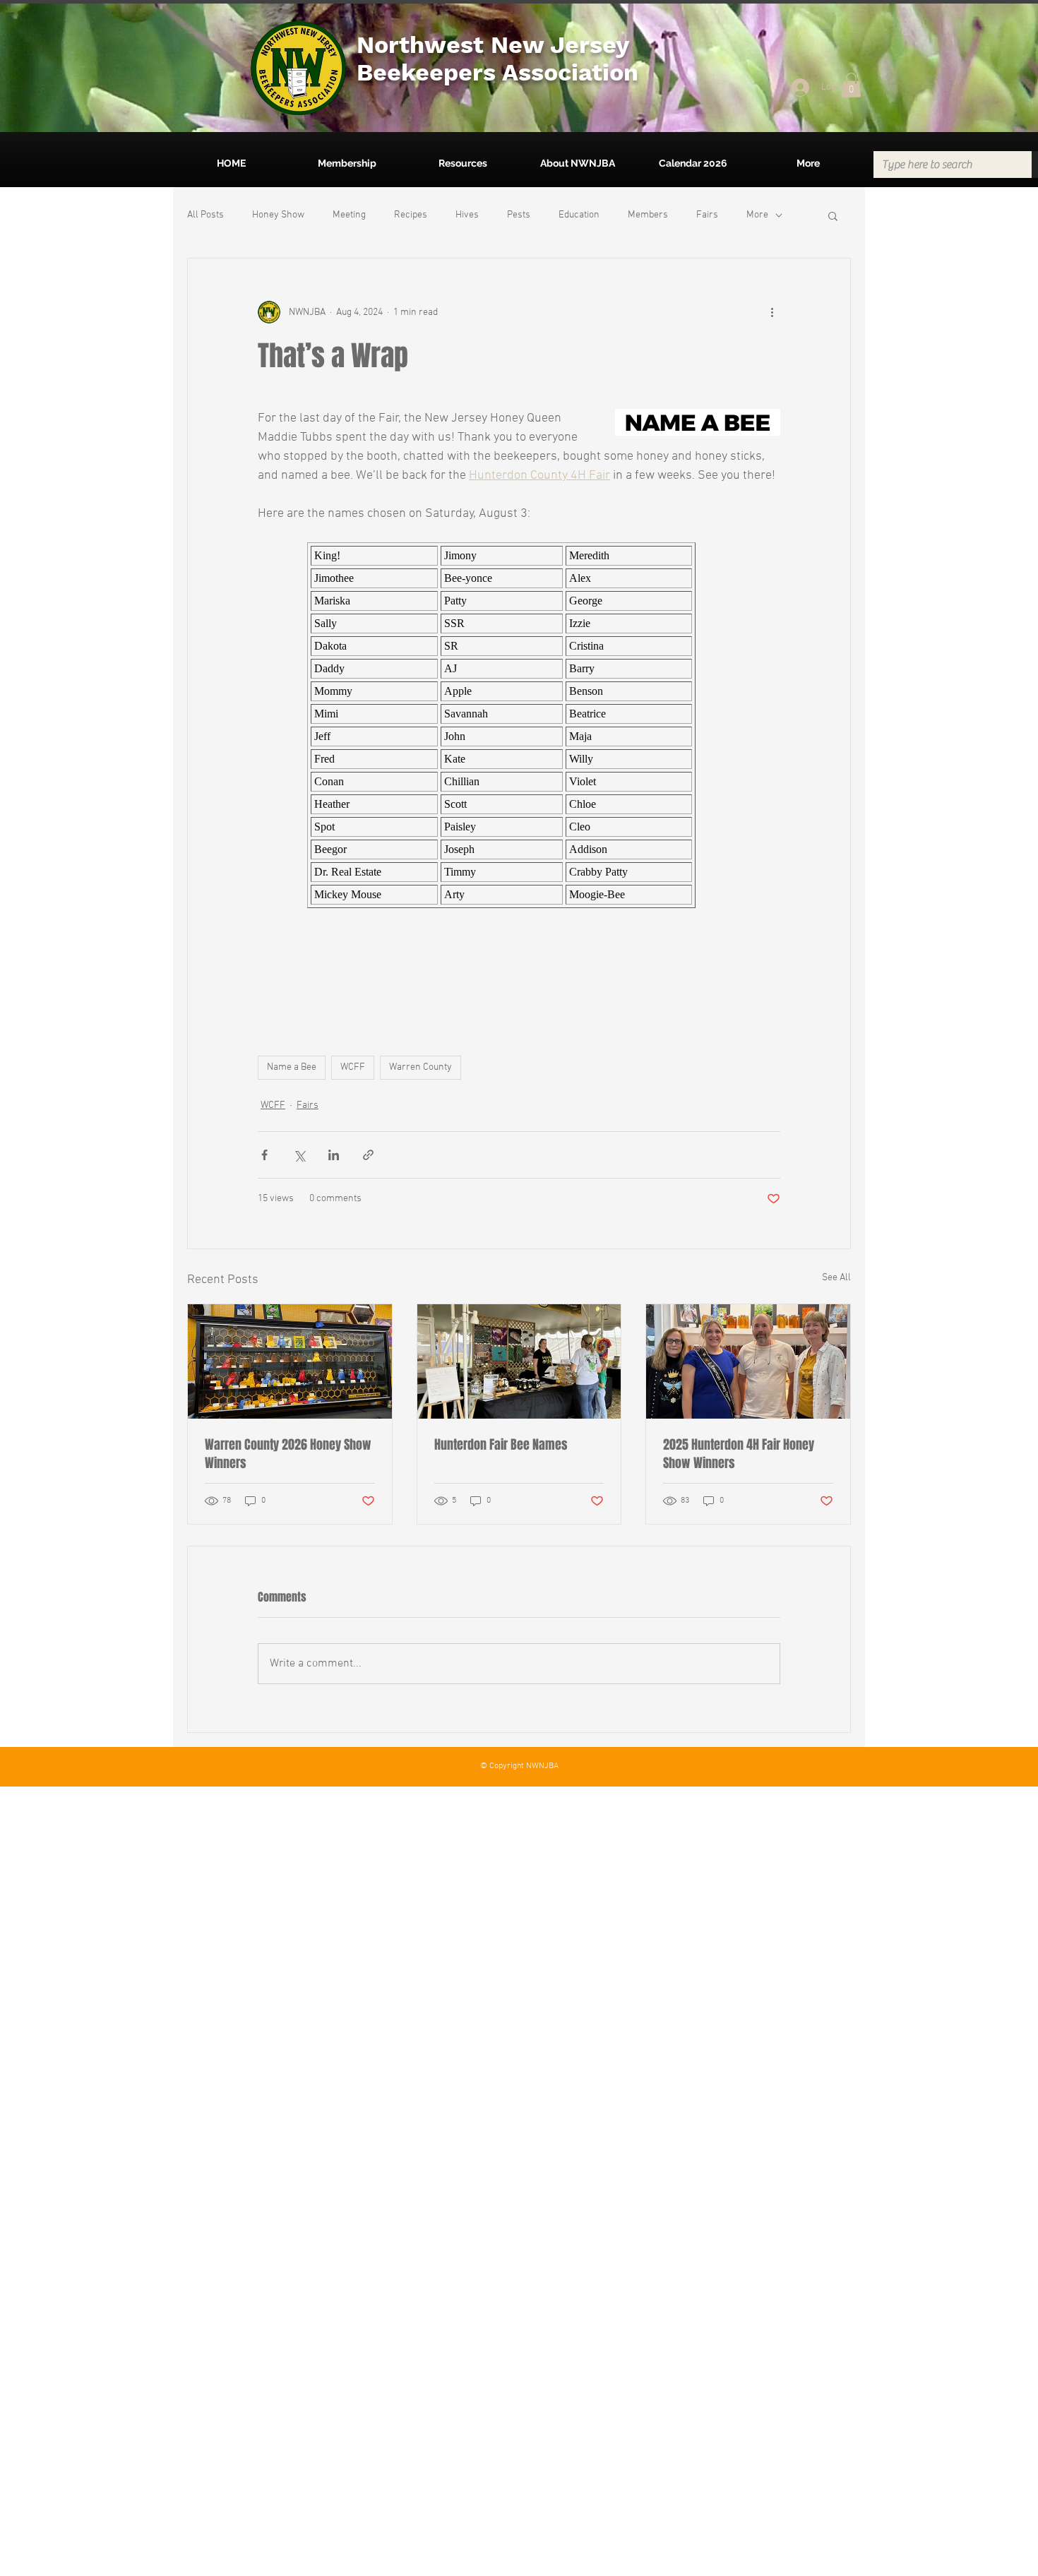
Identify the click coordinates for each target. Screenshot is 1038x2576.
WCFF (353, 1067)
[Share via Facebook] (264, 1155)
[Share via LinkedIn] (334, 1155)
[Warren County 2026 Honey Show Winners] (290, 1361)
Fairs (707, 215)
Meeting (349, 215)
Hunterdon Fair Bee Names (501, 1445)
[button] (851, 85)
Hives (467, 215)
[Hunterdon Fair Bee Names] (519, 1361)
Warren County (420, 1067)
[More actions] (772, 312)
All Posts (205, 215)
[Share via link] (368, 1155)
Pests (519, 215)
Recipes (411, 215)
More (757, 215)
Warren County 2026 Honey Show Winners (288, 1454)
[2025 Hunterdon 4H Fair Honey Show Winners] (748, 1361)
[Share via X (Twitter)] (299, 1155)
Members (648, 215)
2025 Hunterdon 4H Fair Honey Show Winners (739, 1454)
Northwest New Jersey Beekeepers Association (497, 58)
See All (836, 1278)
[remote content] (519, 725)
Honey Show (278, 215)
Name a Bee (292, 1067)
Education (579, 215)
